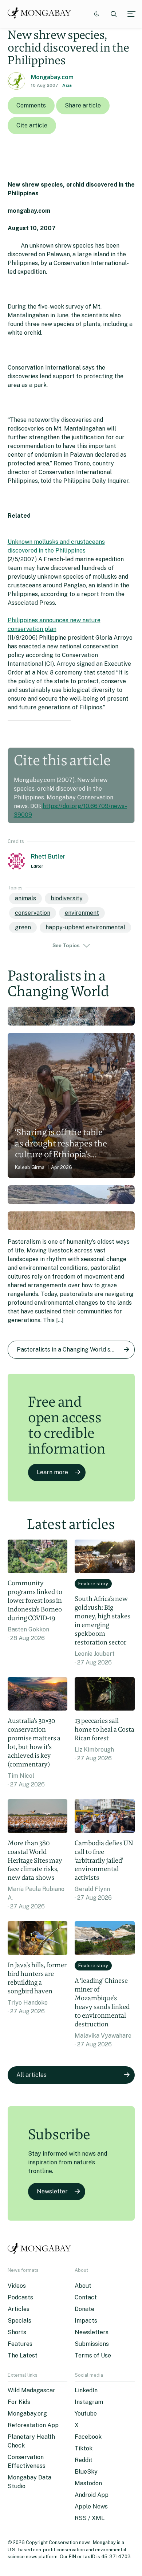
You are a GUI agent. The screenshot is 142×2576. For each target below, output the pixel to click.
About (83, 2286)
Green (23, 927)
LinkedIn (86, 2390)
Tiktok (84, 2448)
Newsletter (52, 2191)
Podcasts (20, 2297)
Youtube (86, 2414)
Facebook (88, 2437)
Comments (31, 105)
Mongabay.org (27, 2414)
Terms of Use (93, 2355)
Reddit (84, 2460)
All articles (31, 2075)
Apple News (91, 2506)
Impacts (86, 2321)
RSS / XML (90, 2518)
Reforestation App (33, 2425)
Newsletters (92, 2332)
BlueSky (86, 2472)
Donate (84, 2309)
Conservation (33, 913)
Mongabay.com (52, 77)
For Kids (19, 2402)
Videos (17, 2286)
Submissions (92, 2344)
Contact (86, 2297)
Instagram (89, 2402)
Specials (19, 2321)
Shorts (17, 2332)
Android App (92, 2495)
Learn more (52, 1472)
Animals (25, 898)
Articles (19, 2309)
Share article (83, 105)
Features (20, 2344)
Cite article (32, 125)
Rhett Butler (48, 857)
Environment (82, 913)
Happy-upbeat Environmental (85, 927)
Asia (67, 85)
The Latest (23, 2355)
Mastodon (88, 2483)
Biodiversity (67, 898)
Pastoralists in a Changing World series (70, 1350)
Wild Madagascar (31, 2390)
